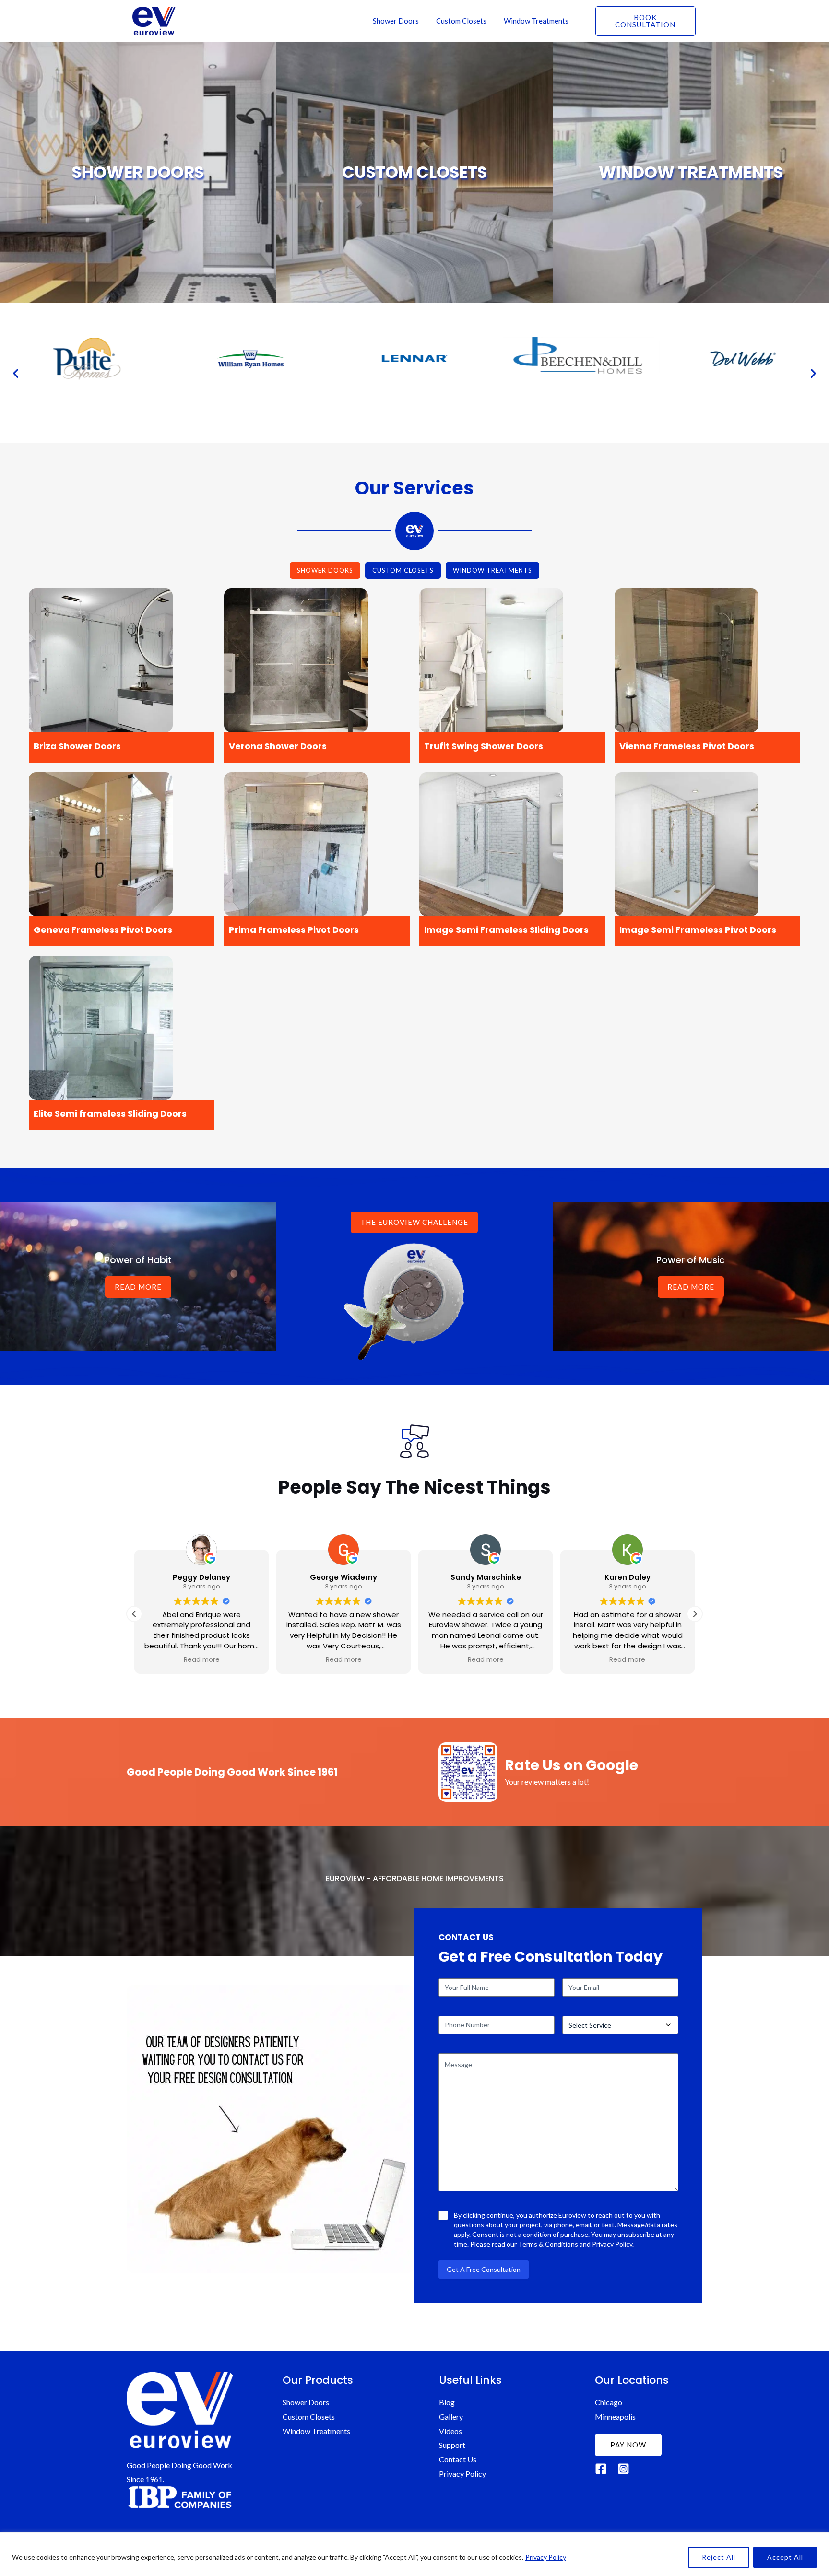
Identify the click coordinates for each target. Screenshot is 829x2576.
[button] (16, 373)
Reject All (719, 2557)
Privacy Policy (546, 2557)
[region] (414, 2554)
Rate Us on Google (571, 1765)
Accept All (785, 2557)
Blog (447, 2402)
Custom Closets (461, 21)
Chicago (609, 2402)
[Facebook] (601, 2469)
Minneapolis (615, 2417)
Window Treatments (536, 21)
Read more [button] (202, 1660)
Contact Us (458, 2459)
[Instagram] (623, 2469)
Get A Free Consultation (484, 2269)
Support (452, 2445)
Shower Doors (396, 21)
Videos (450, 2431)
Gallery (451, 2417)
